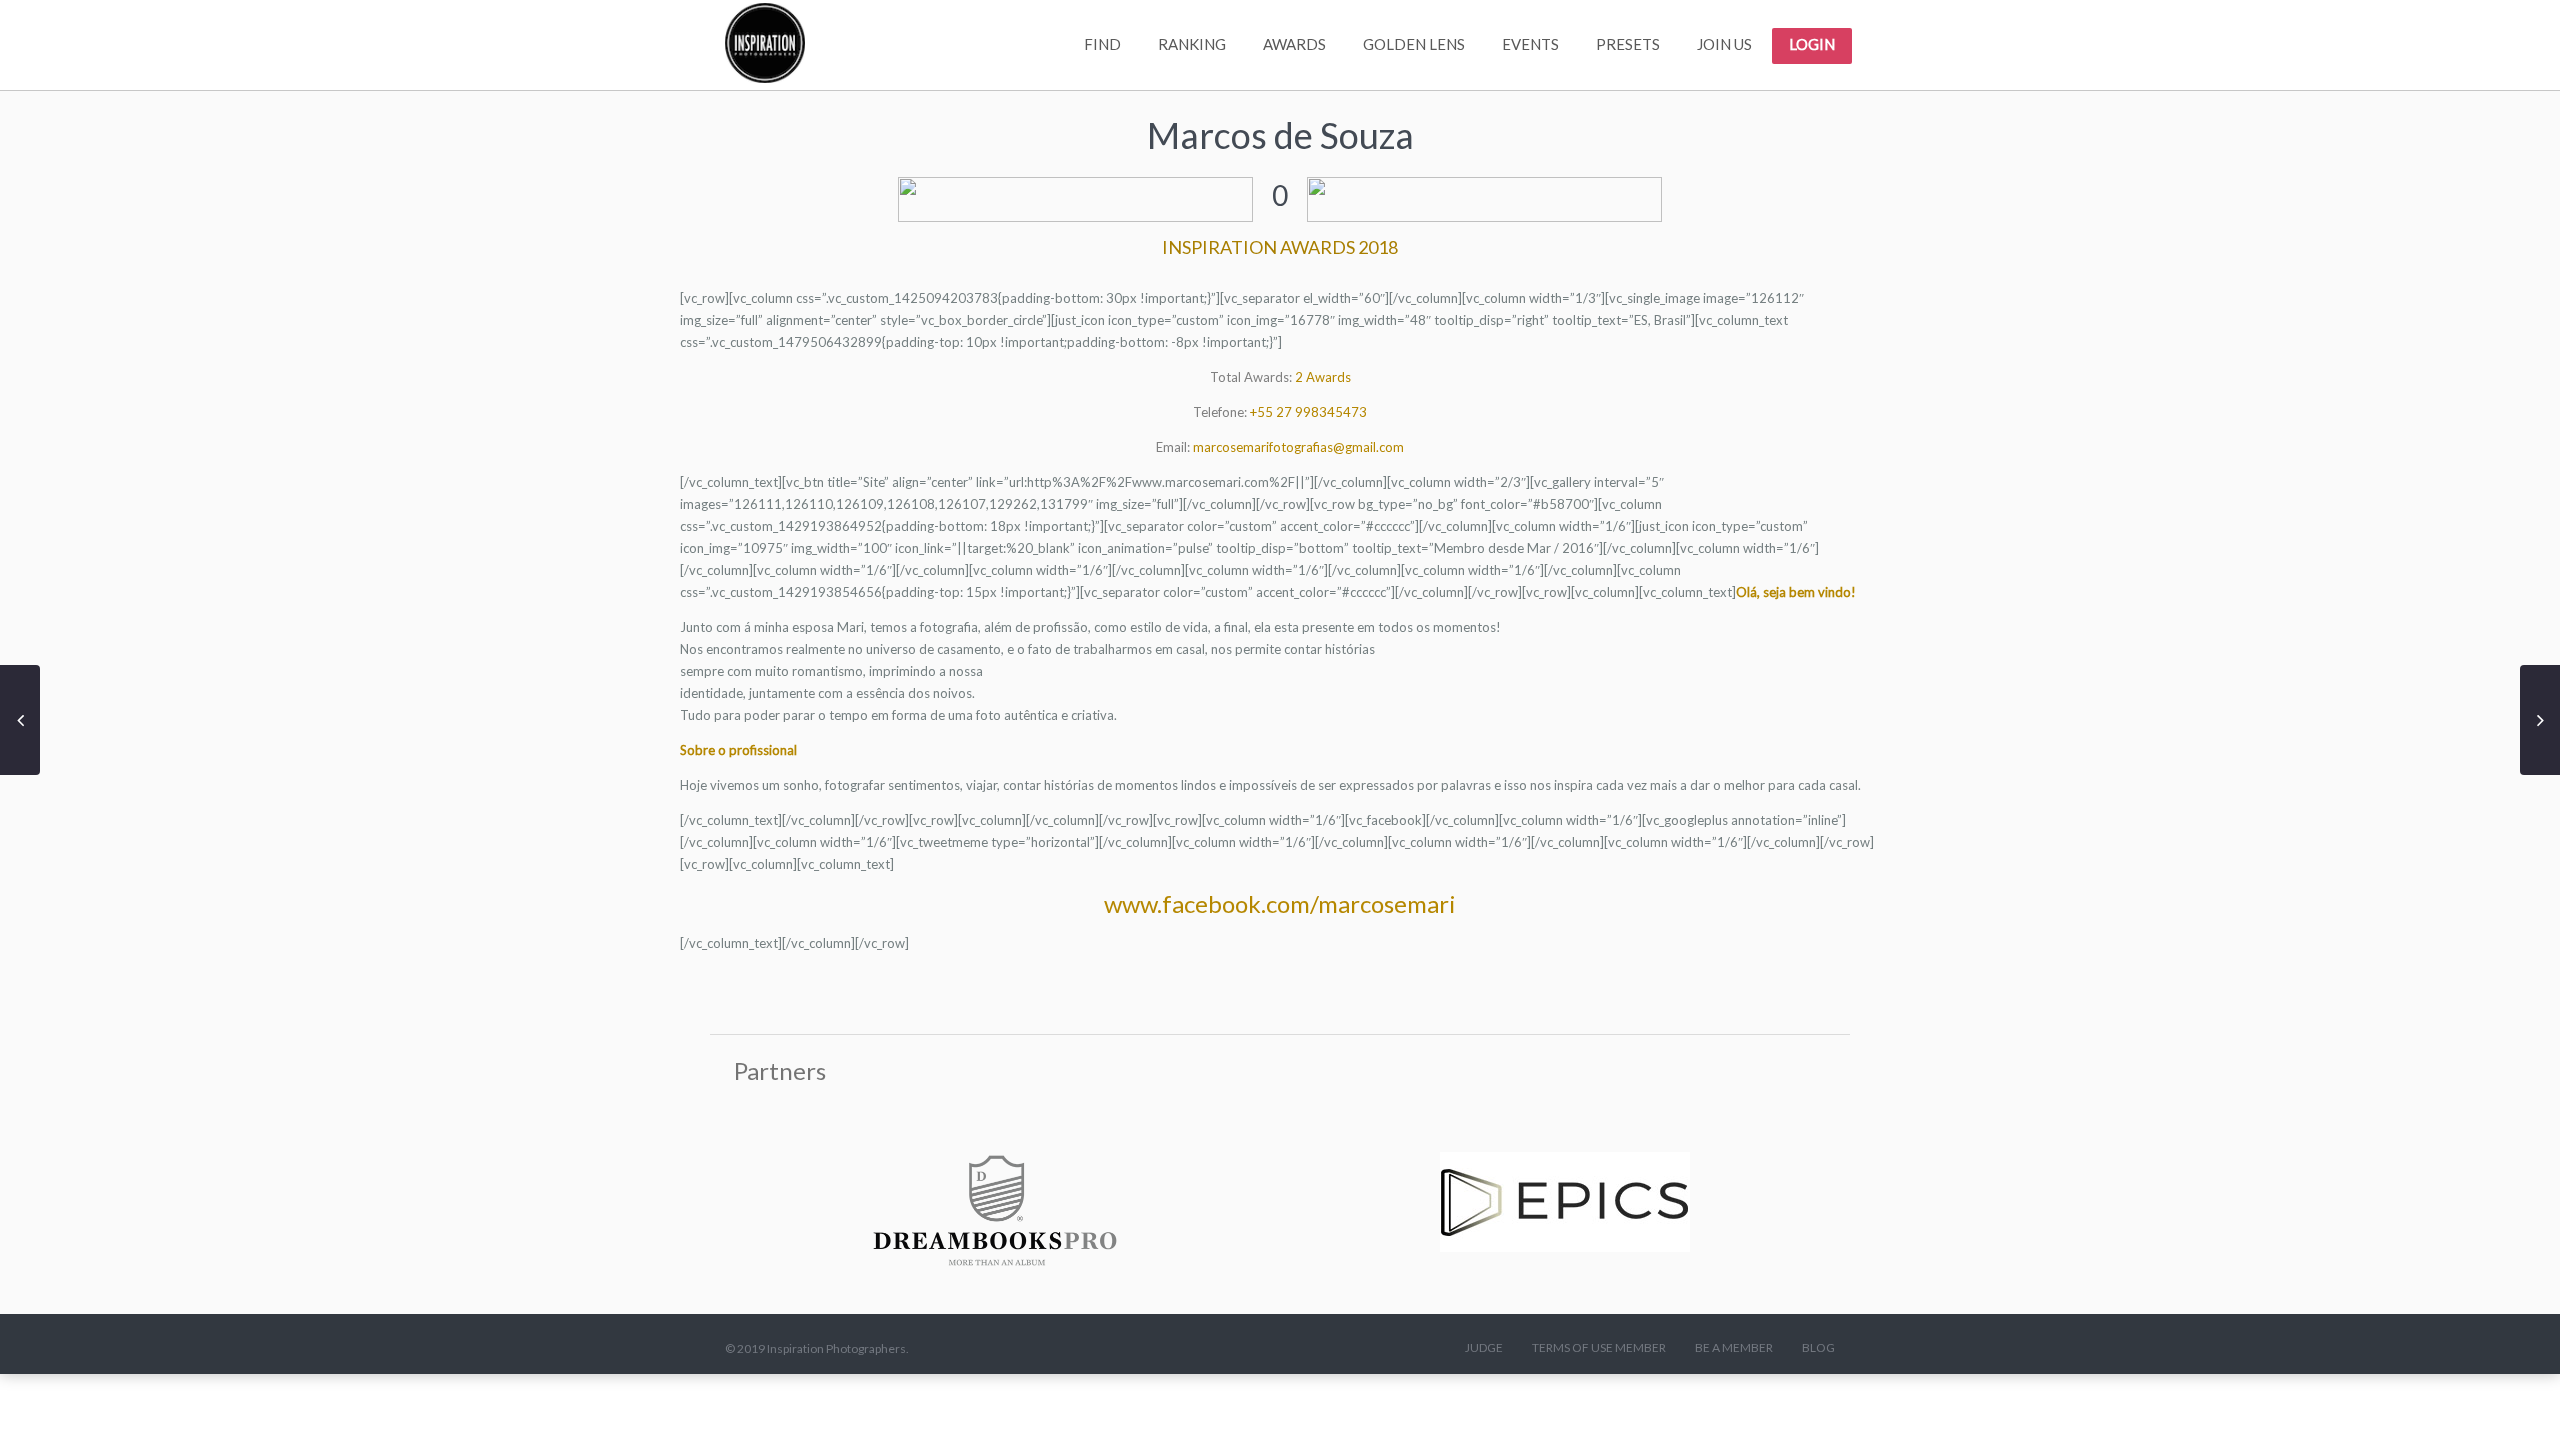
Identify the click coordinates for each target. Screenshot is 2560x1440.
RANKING (1192, 44)
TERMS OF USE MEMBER (1599, 1347)
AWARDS (1294, 44)
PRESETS (1628, 44)
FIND (1102, 44)
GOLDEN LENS (1414, 44)
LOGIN (1812, 44)
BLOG (1818, 1347)
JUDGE (1484, 1347)
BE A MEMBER (1734, 1347)
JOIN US (1724, 44)
